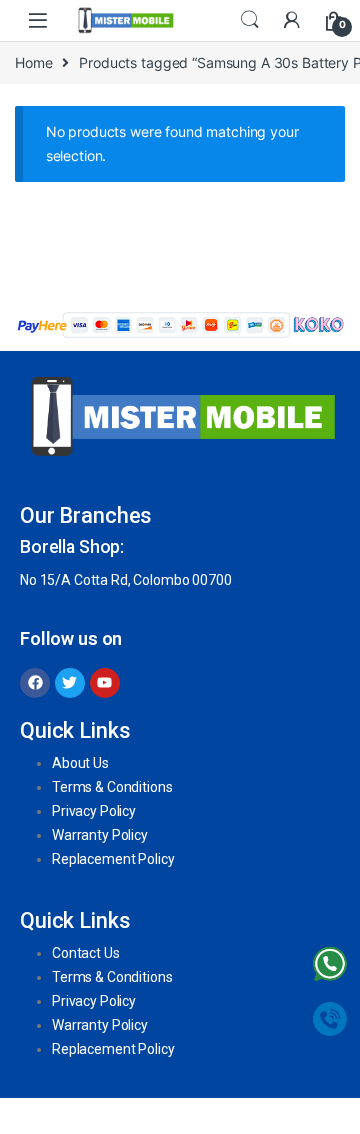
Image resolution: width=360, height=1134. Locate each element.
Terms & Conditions (112, 787)
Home (33, 62)
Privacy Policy (94, 811)
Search (250, 20)
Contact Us (86, 953)
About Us (80, 763)
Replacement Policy (113, 859)
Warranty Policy (100, 835)
